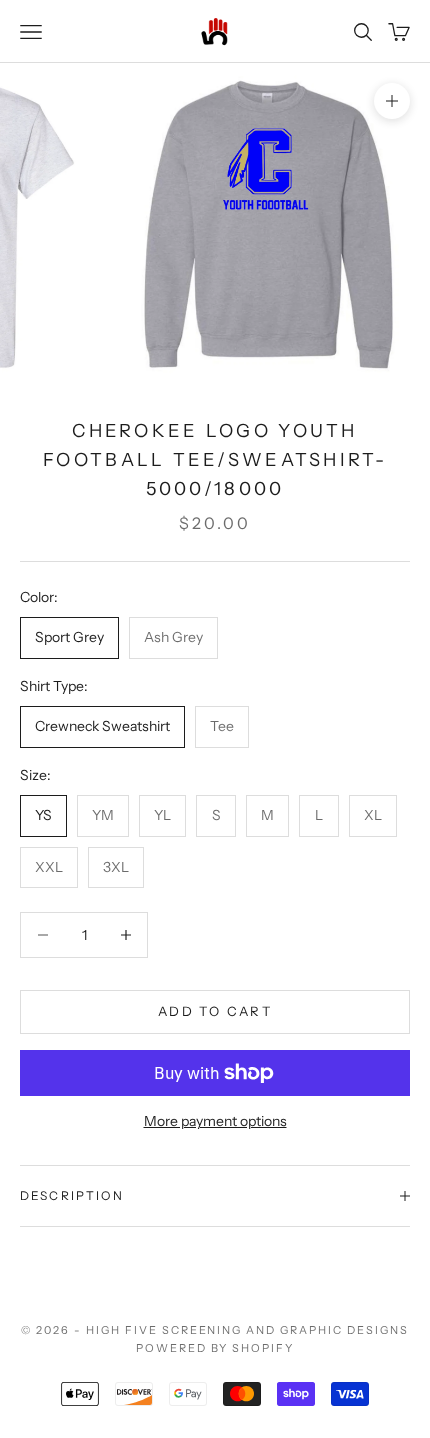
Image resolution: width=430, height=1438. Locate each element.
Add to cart (215, 1011)
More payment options (215, 1121)
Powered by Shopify (215, 1348)
